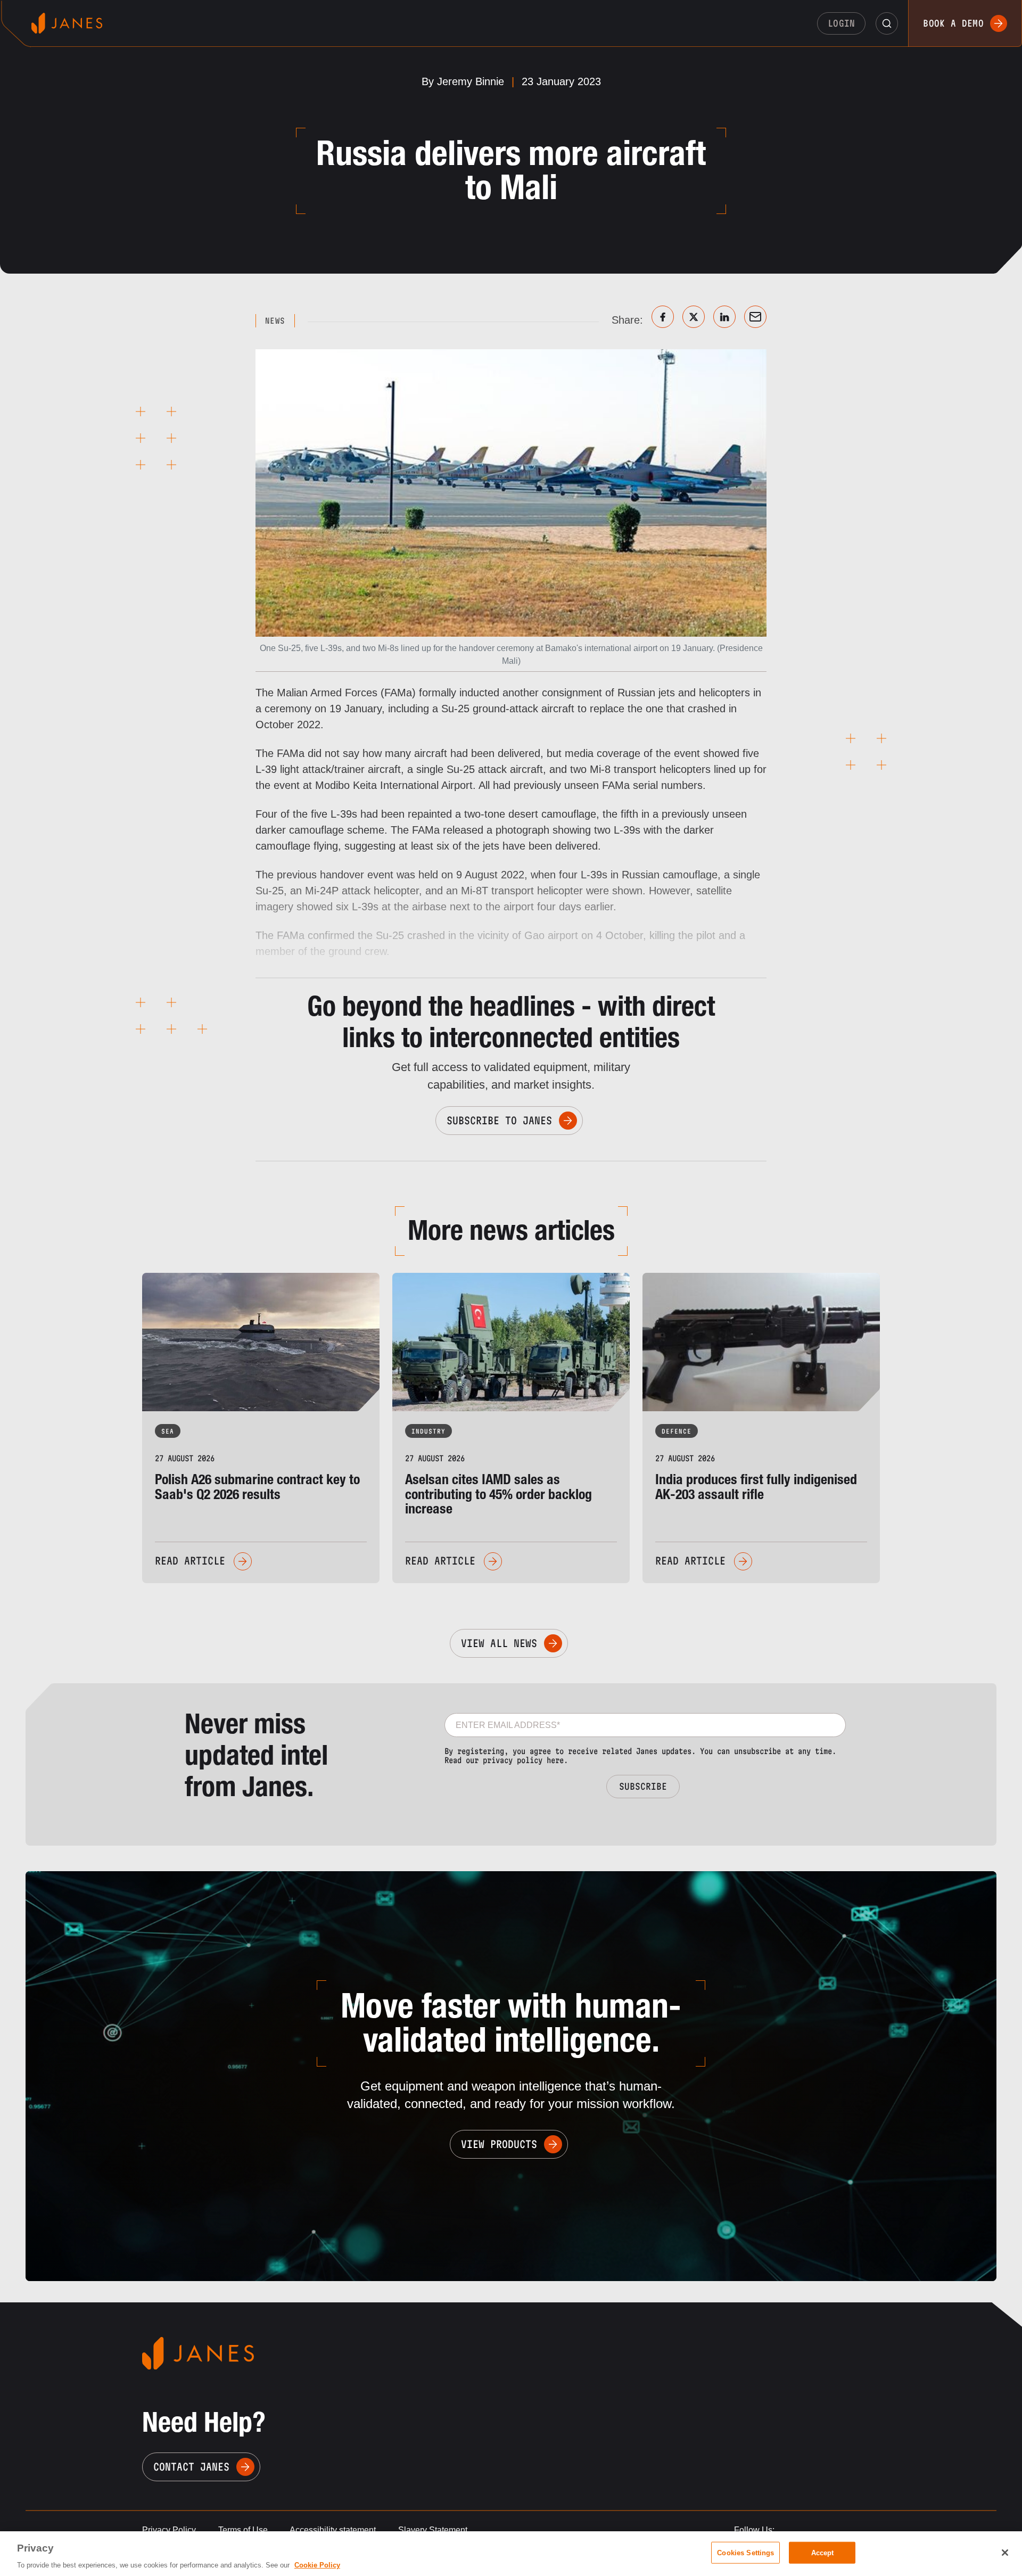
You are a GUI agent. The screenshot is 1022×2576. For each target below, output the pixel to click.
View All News (499, 1643)
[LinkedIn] (724, 317)
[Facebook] (663, 317)
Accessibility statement (333, 2530)
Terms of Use (243, 2530)
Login (842, 23)
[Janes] (67, 23)
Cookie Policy (317, 2565)
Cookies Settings (745, 2552)
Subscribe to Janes (499, 1121)
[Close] (1005, 2553)
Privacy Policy (169, 2530)
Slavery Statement (433, 2530)
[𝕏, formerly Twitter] (694, 317)
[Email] (755, 317)
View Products (499, 2144)
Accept (823, 2552)
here (555, 1760)
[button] (887, 23)
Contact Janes (191, 2467)
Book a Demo (953, 23)
